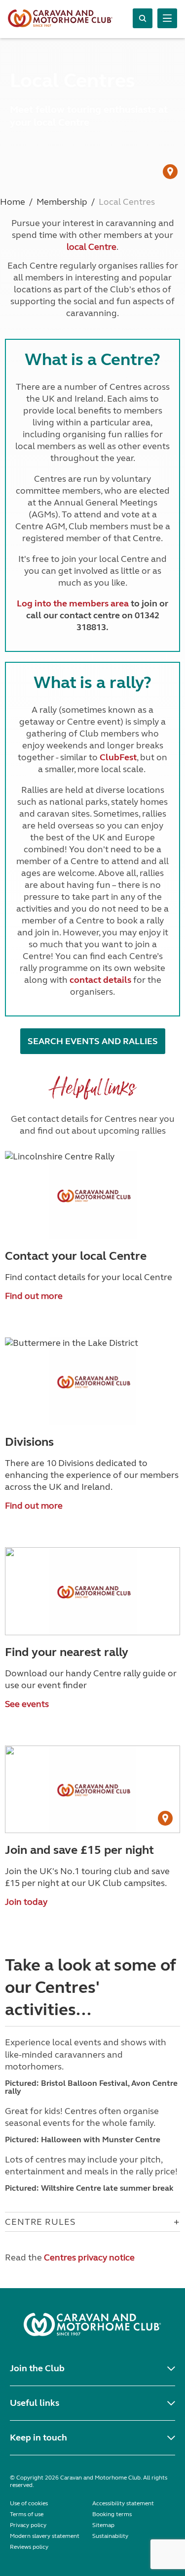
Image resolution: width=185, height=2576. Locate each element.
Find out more (34, 1296)
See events (27, 1704)
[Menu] (167, 18)
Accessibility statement (123, 2503)
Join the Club (37, 2368)
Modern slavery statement (45, 2536)
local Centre (92, 247)
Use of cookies (29, 2503)
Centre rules (40, 2222)
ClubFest (118, 757)
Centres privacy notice (89, 2257)
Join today (26, 1902)
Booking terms (112, 2514)
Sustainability (110, 2536)
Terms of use (27, 2514)
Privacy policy (28, 2525)
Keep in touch (38, 2438)
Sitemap (103, 2525)
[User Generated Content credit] (170, 172)
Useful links (35, 2403)
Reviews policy (29, 2547)
